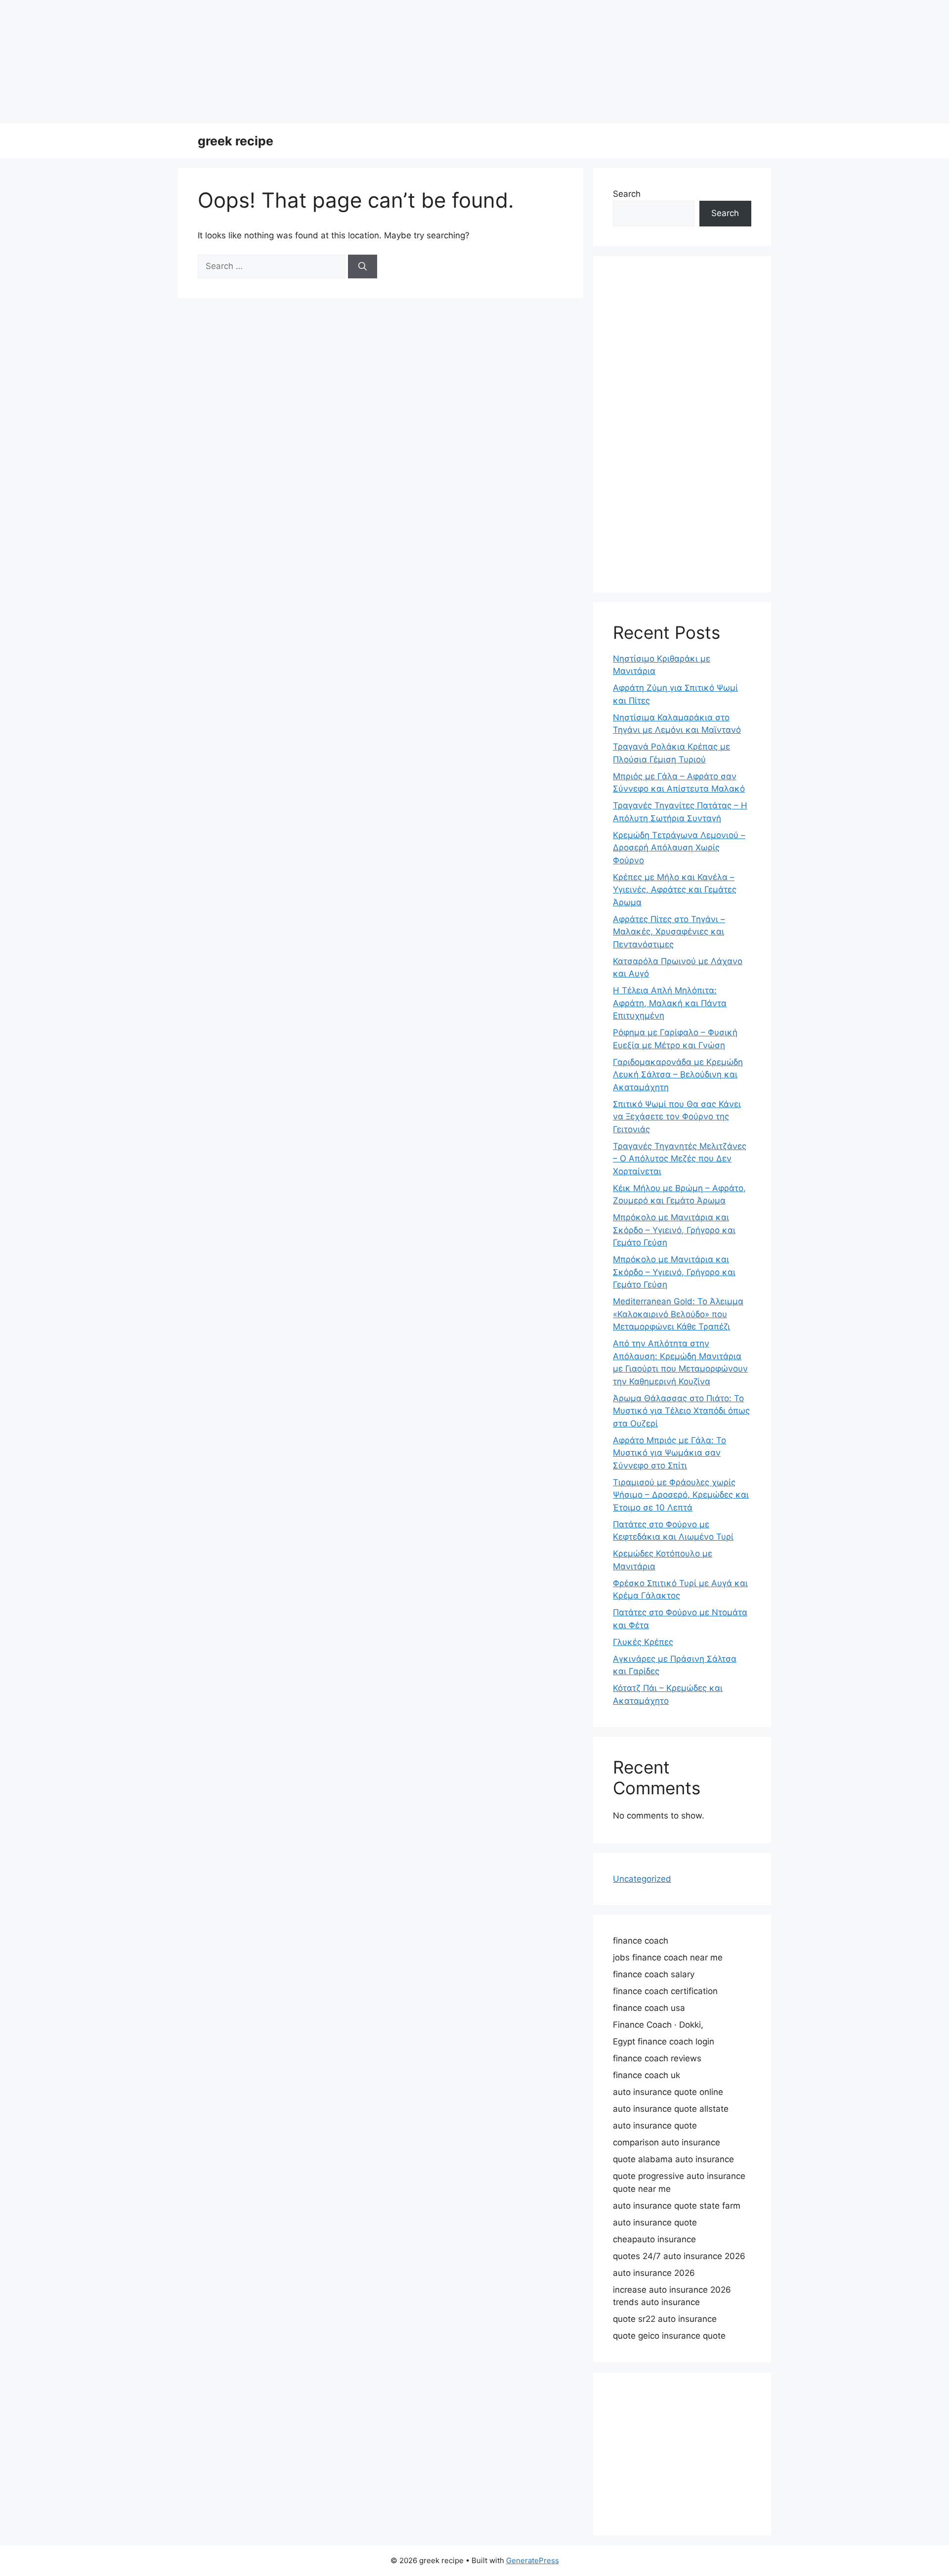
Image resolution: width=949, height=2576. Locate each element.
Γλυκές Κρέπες (643, 1642)
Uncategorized (642, 1879)
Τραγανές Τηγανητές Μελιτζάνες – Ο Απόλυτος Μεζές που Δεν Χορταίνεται (680, 1159)
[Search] (363, 266)
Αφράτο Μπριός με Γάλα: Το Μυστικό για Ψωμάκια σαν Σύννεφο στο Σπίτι (669, 1453)
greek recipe (236, 141)
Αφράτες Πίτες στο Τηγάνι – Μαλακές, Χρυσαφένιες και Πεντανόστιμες (669, 932)
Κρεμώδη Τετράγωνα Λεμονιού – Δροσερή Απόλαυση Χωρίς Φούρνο (679, 848)
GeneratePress (533, 2560)
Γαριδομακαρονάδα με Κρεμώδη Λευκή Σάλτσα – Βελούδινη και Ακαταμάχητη (678, 1075)
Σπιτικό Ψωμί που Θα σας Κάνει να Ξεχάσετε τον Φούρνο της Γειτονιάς (677, 1117)
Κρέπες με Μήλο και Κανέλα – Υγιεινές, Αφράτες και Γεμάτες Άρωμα (675, 890)
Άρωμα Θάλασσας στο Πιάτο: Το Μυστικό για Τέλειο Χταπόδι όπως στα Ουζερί (681, 1411)
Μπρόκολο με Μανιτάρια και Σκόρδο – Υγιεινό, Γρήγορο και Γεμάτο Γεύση (674, 1230)
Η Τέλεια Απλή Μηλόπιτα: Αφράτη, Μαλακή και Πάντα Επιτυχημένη (670, 1003)
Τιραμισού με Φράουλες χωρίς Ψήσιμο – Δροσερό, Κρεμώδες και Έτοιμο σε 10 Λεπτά (681, 1495)
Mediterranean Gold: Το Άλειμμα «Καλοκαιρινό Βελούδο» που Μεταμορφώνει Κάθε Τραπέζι (678, 1314)
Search (627, 194)
